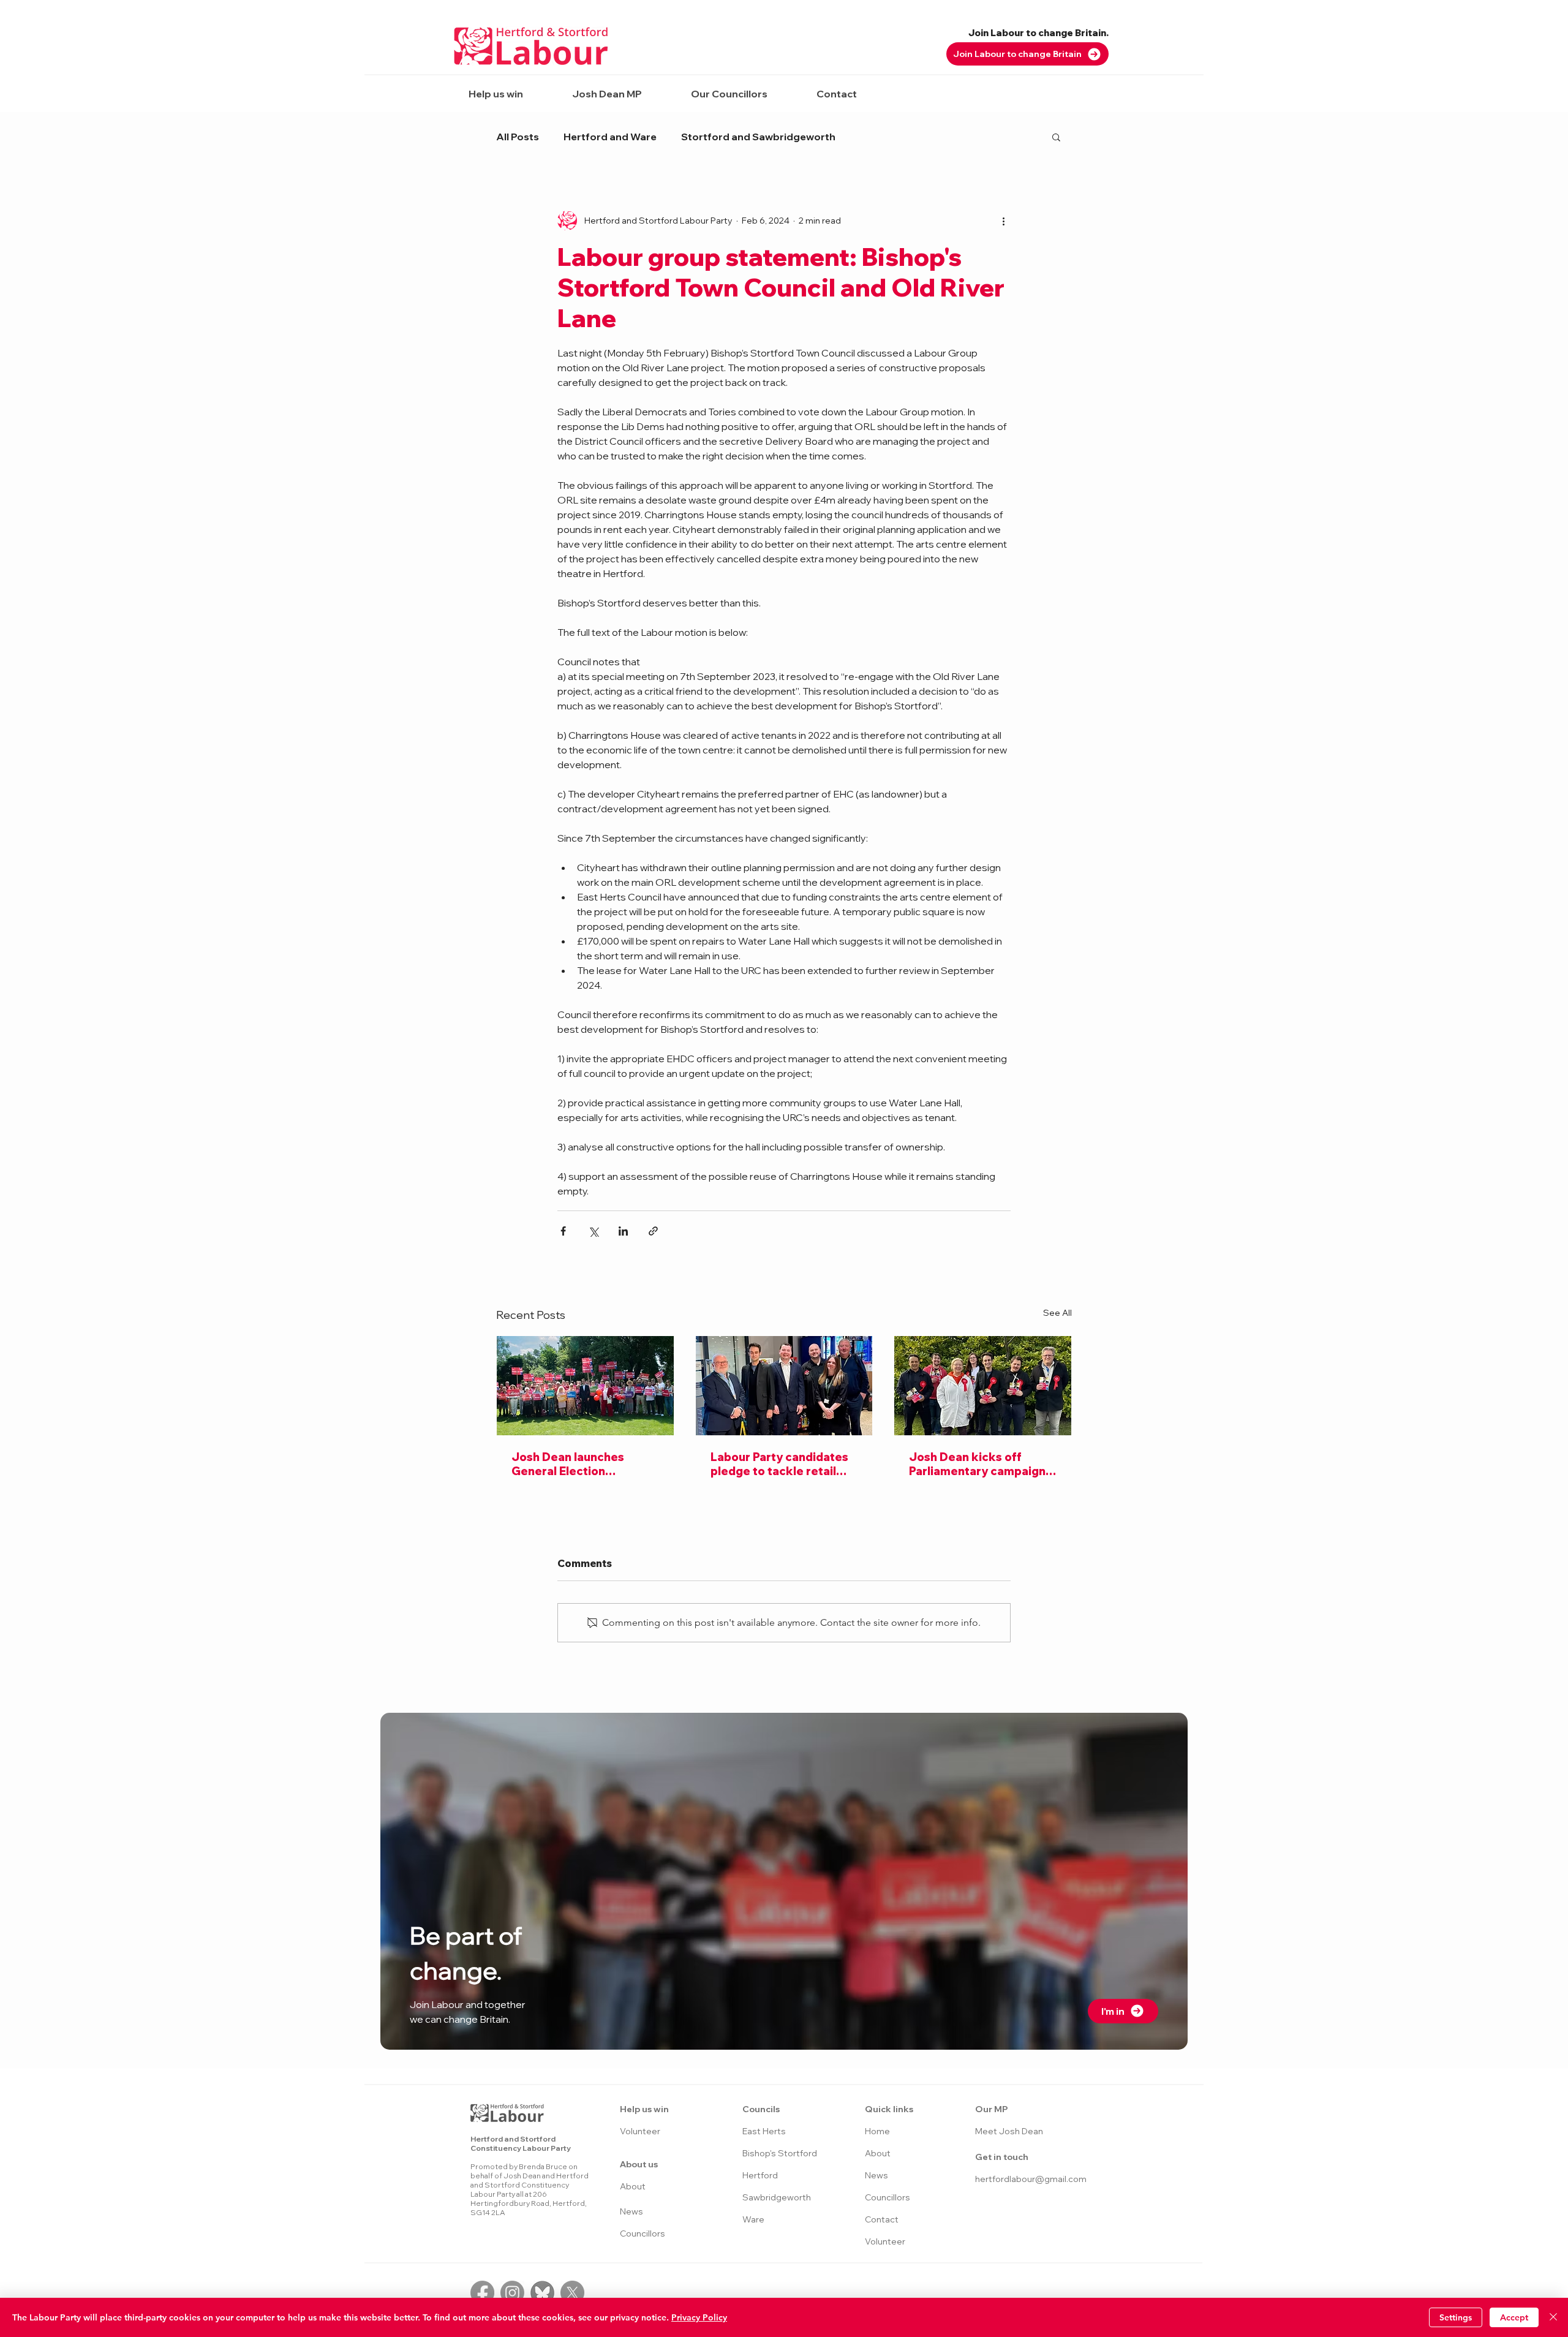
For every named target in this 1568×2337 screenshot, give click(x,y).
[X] (572, 2293)
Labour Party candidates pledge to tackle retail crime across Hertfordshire (779, 1464)
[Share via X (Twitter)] (593, 1231)
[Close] (1553, 2317)
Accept (1514, 2317)
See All (1057, 1313)
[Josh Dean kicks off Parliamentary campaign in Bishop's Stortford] (983, 1386)
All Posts (518, 137)
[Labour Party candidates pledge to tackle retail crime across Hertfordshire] (784, 1386)
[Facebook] (482, 2293)
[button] (496, 94)
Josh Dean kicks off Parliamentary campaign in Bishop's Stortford (977, 1464)
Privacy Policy (699, 2317)
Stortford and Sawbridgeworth (758, 137)
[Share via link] (653, 1231)
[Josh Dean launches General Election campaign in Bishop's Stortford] (585, 1386)
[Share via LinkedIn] (623, 1231)
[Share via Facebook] (563, 1231)
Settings (1456, 2317)
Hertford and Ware (610, 137)
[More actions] (1003, 221)
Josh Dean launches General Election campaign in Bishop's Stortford (569, 1464)
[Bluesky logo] (542, 2293)
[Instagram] (512, 2293)
